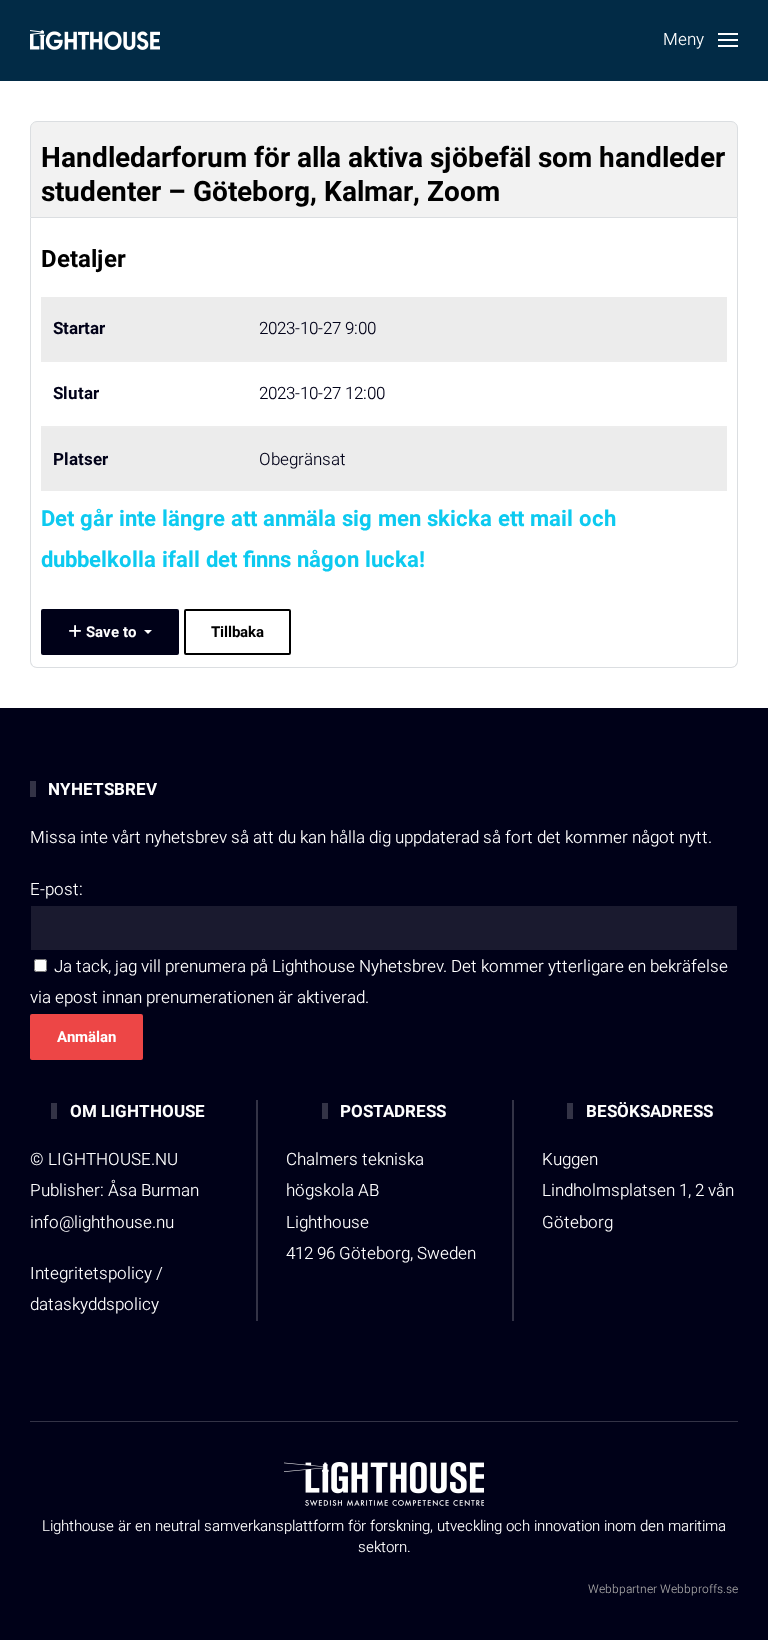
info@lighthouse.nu (102, 1222)
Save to (111, 632)
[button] (700, 40)
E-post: (56, 889)
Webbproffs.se (699, 1589)
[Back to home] (95, 40)
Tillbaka (237, 632)
